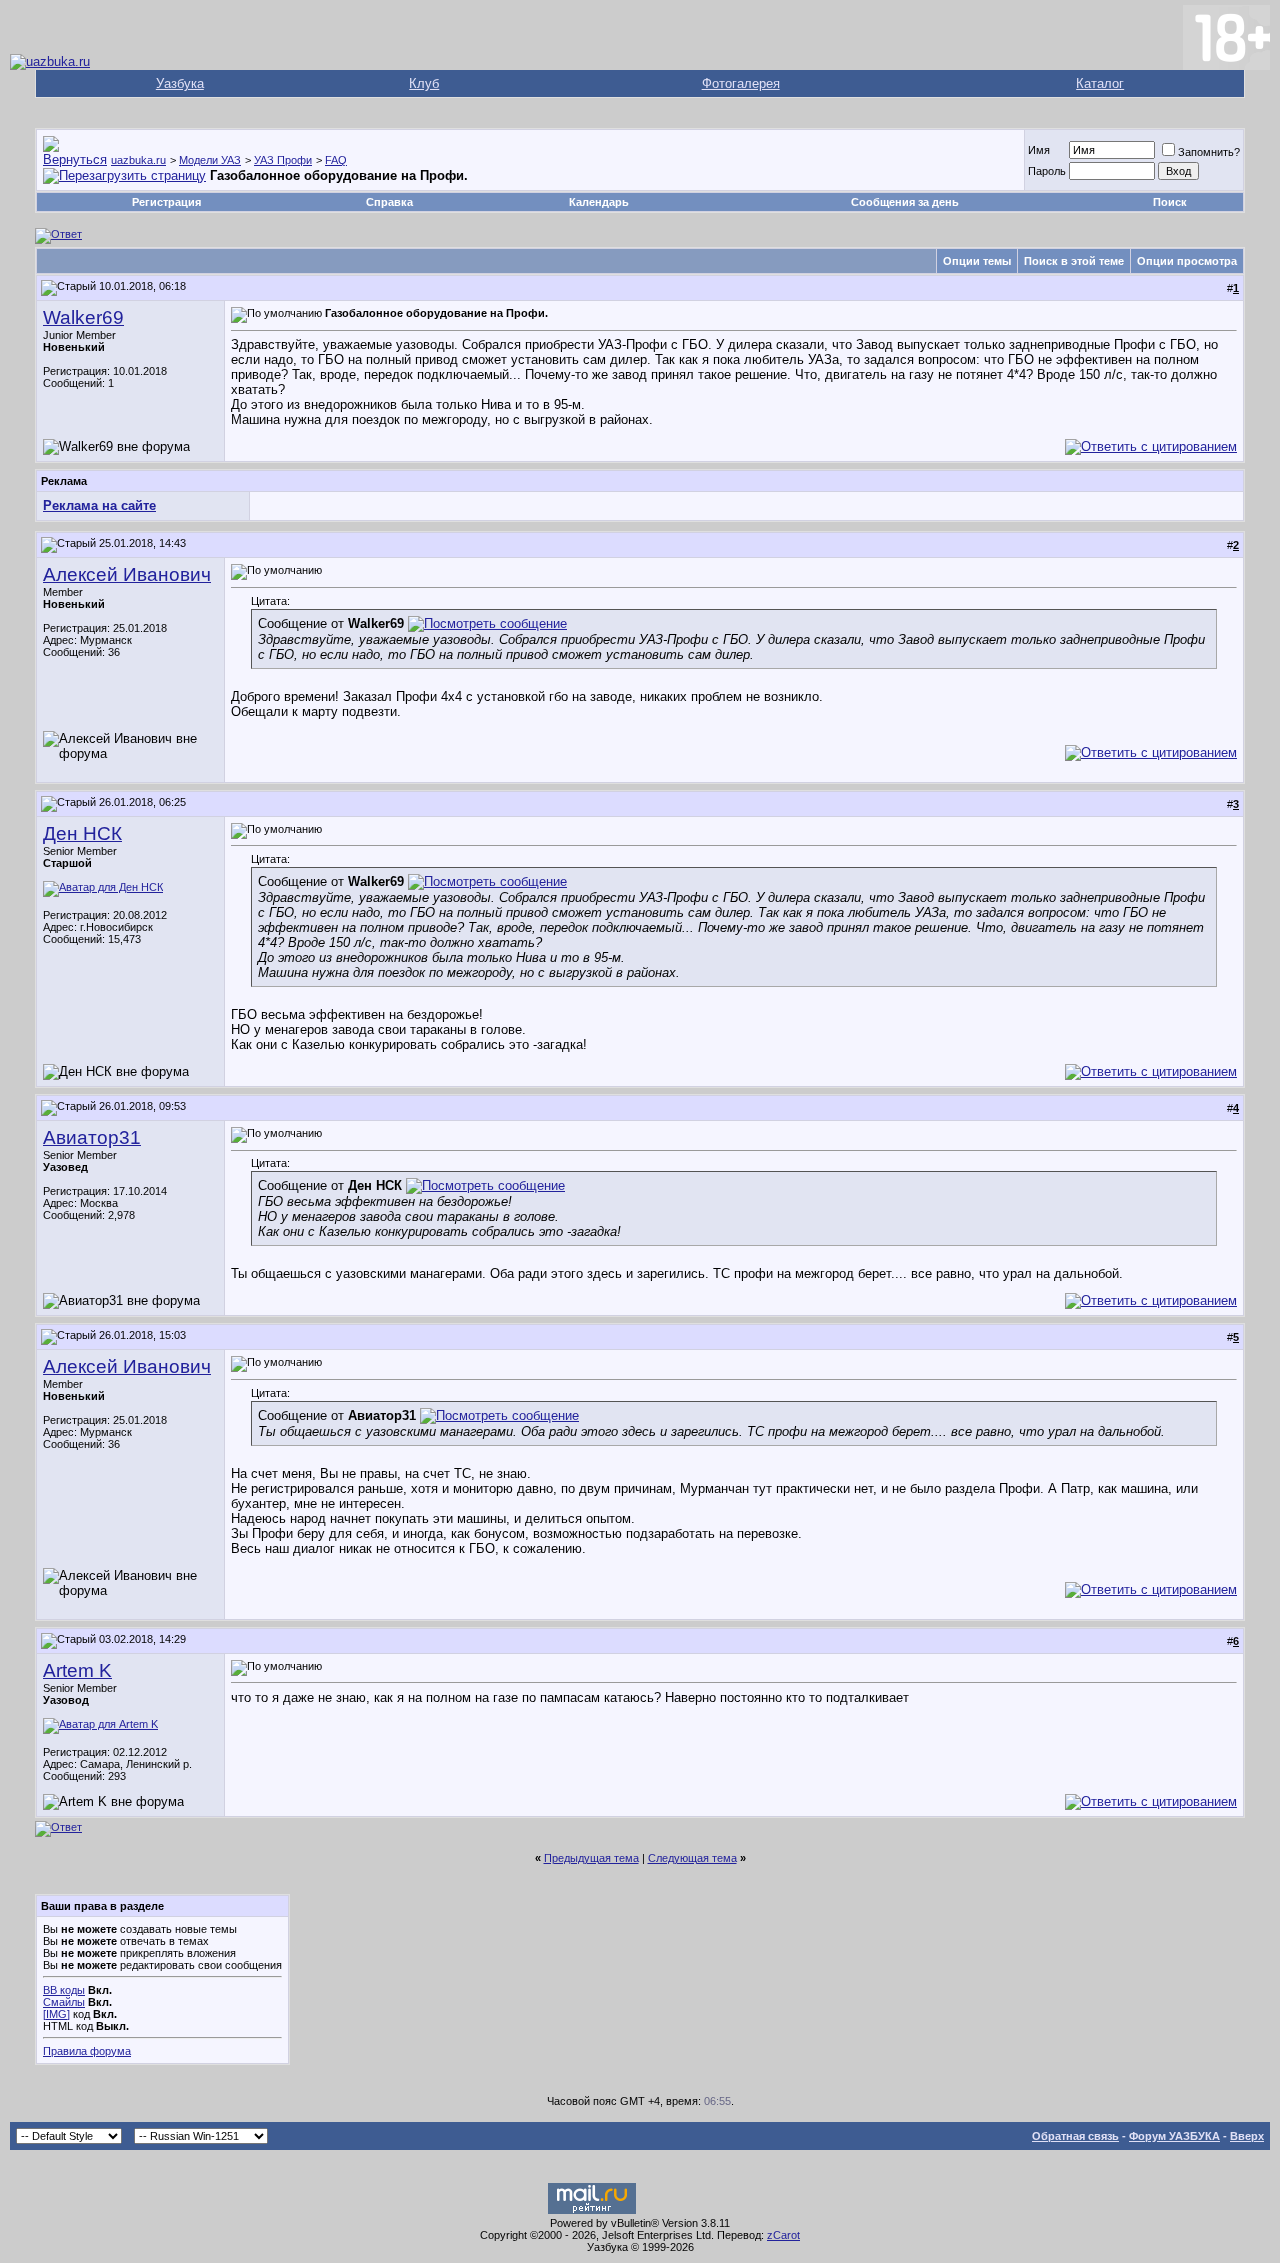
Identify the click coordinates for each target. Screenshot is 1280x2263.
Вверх (1247, 2136)
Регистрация (166, 202)
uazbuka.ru (138, 160)
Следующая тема (692, 1858)
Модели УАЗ (210, 160)
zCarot (783, 2235)
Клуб (424, 83)
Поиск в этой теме (1074, 261)
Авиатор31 (92, 1137)
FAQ (336, 160)
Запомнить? (1209, 152)
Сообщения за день (905, 202)
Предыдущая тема (591, 1858)
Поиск (1170, 202)
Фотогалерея (741, 83)
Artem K (77, 1670)
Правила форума (87, 2051)
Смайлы (64, 2002)
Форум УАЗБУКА (1174, 2136)
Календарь (599, 202)
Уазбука (180, 83)
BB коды (64, 1990)
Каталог (1100, 83)
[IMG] (56, 2014)
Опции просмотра (1187, 261)
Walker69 (83, 317)
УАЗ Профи (283, 160)
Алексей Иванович (127, 574)
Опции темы (977, 261)
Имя (1039, 150)
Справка (389, 202)
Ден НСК (82, 833)
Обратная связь (1075, 2136)
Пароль (1047, 171)
